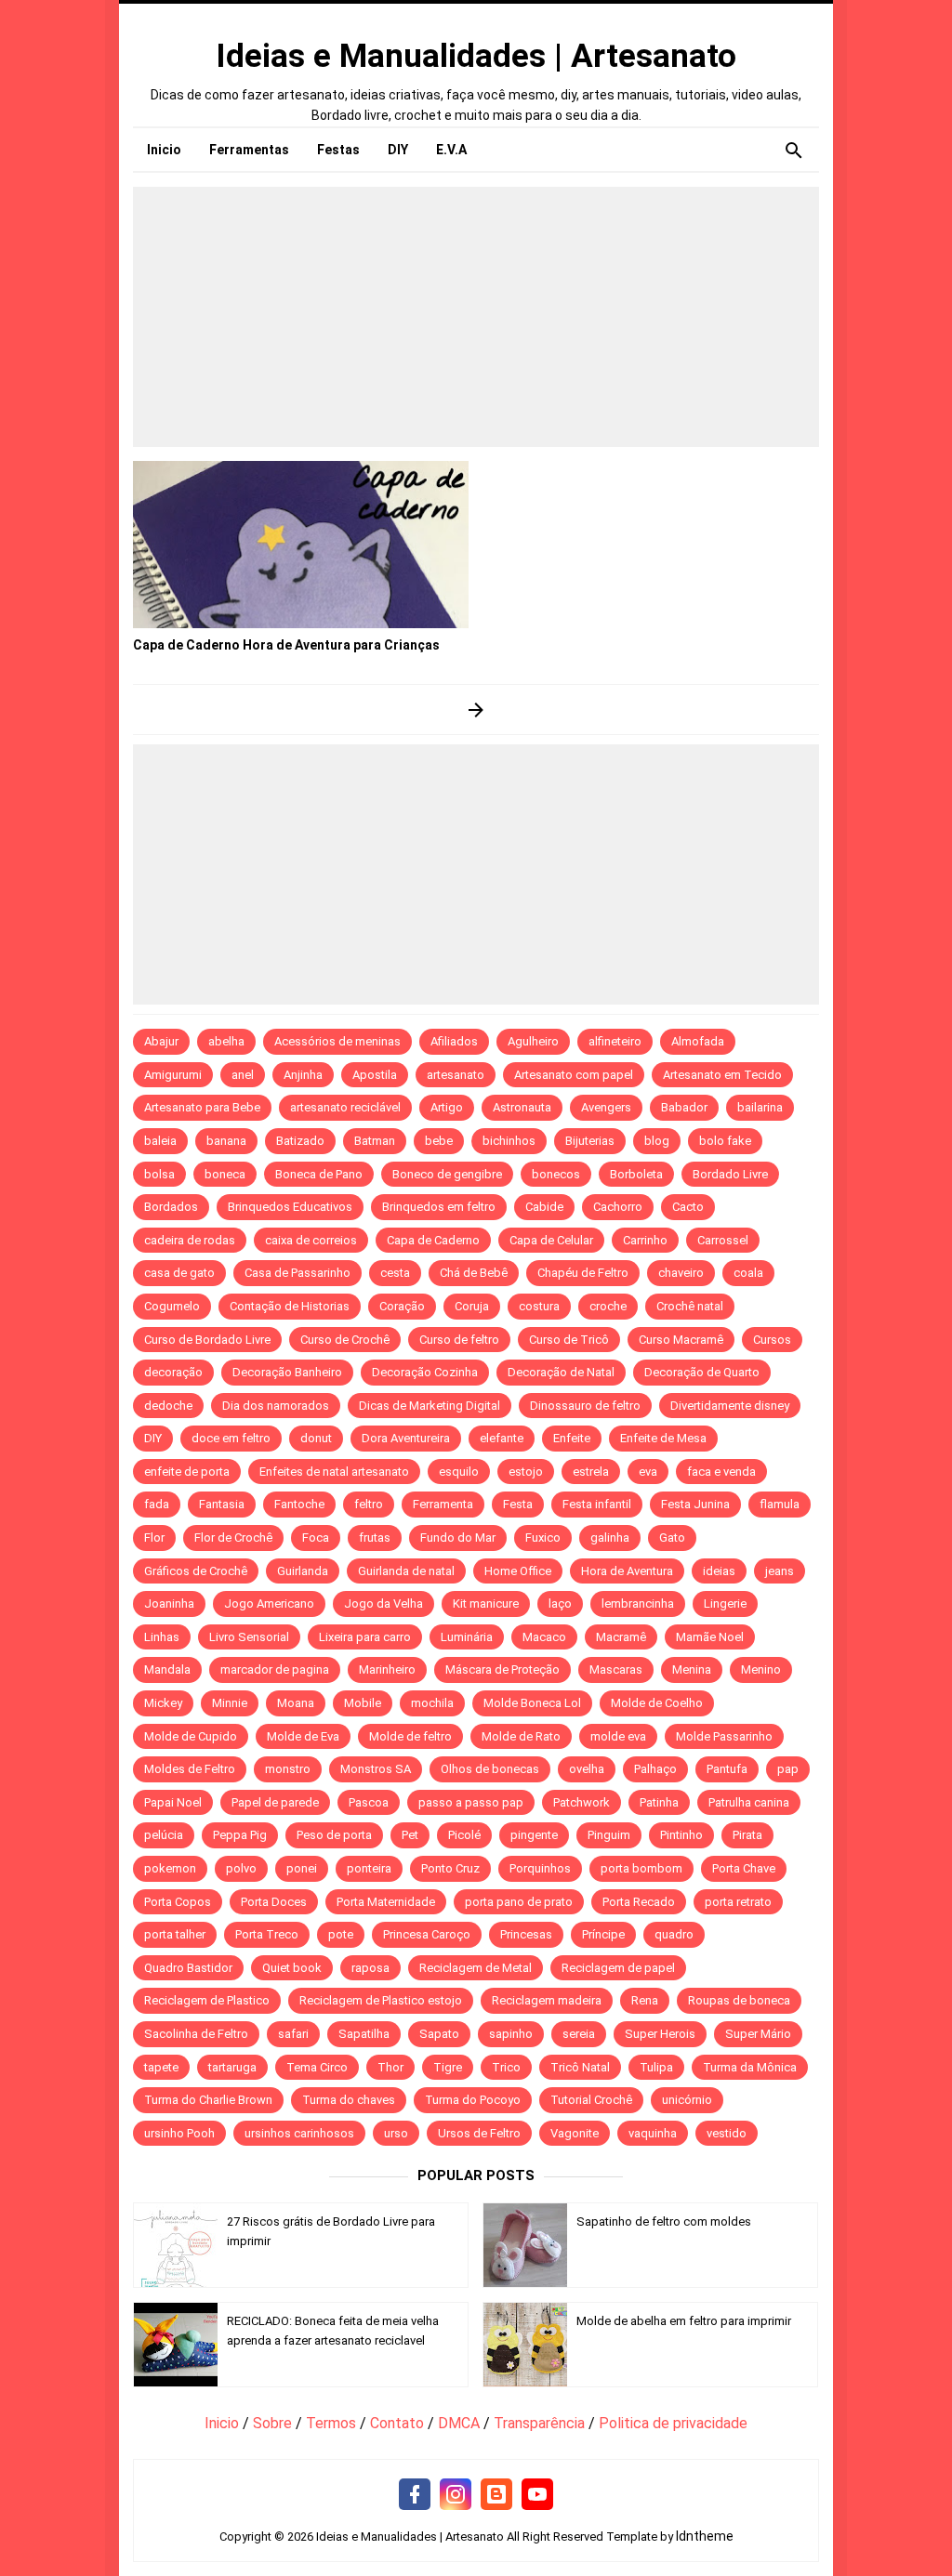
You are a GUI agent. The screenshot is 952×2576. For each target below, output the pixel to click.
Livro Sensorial (249, 1637)
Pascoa (369, 1802)
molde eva (618, 1736)
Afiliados (454, 1041)
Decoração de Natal (561, 1372)
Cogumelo (172, 1306)
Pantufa (727, 1769)
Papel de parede (275, 1802)
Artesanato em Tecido (722, 1075)
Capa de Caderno (433, 1240)
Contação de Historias (290, 1306)
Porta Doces (274, 1902)
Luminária (467, 1637)
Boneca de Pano (319, 1174)
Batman (375, 1141)
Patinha (659, 1802)
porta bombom (641, 1868)
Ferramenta (443, 1504)
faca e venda (721, 1472)
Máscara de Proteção (502, 1669)
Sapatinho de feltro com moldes (664, 2221)
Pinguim (609, 1835)
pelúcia (164, 1835)
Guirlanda (303, 1571)
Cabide (544, 1207)
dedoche (168, 1406)
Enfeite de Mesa (663, 1438)
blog (657, 1141)
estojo (526, 1472)
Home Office (518, 1571)
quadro (674, 1934)
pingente (534, 1835)
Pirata (747, 1835)
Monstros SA (376, 1769)
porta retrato (738, 1902)
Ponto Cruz (450, 1868)
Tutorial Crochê (591, 2100)
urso (396, 2133)
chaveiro (681, 1273)
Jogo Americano (269, 1603)
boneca (225, 1174)
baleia (160, 1141)
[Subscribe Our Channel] (537, 2495)
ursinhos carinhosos (299, 2133)
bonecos (556, 1174)
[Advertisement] (476, 317)
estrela (591, 1472)
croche (608, 1306)
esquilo (459, 1472)
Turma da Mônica (750, 2067)
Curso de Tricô (569, 1340)
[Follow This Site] (496, 2495)
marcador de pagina (275, 1669)
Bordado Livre (730, 1174)
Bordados (171, 1207)
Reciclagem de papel (618, 1968)
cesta (395, 1273)
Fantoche (299, 1504)
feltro (369, 1504)
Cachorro (618, 1207)
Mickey (163, 1703)
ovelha (587, 1769)
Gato (672, 1538)
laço (560, 1603)
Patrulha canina (749, 1802)
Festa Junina (695, 1504)
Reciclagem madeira (547, 2000)
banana (226, 1141)
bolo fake (725, 1141)
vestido (727, 2133)
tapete (161, 2067)
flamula (780, 1504)
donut (316, 1438)
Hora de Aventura (627, 1571)
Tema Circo (317, 2067)
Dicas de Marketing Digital (430, 1406)
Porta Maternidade (386, 1902)
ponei (302, 1868)
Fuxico (543, 1538)
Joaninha (169, 1603)
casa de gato (179, 1273)
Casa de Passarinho (297, 1273)
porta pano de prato (519, 1902)
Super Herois (660, 2034)
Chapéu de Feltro (583, 1273)
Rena (645, 2000)
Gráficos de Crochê (196, 1571)
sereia (579, 2034)
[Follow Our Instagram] (456, 2495)
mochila (432, 1703)
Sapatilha (364, 2034)
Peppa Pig (240, 1835)
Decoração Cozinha (425, 1372)
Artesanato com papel (574, 1075)
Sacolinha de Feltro (196, 2034)
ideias (719, 1571)
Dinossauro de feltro (585, 1406)
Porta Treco (267, 1934)
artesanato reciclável (345, 1107)
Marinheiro (387, 1669)
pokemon (170, 1868)
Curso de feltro (459, 1340)
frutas (375, 1538)
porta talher (175, 1934)
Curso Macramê (681, 1340)
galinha (610, 1538)
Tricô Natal (580, 2067)
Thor (390, 2067)
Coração (402, 1306)
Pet (410, 1835)
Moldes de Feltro (190, 1769)
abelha (226, 1041)
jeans (780, 1571)
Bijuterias (590, 1141)
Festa (518, 1504)
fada (157, 1504)
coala (748, 1273)
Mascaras (616, 1669)
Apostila (375, 1075)
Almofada (698, 1041)
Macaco (544, 1637)
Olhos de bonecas (490, 1769)
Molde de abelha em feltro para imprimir (684, 2321)
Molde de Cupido (191, 1736)
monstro (288, 1769)
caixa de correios (311, 1240)
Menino (761, 1669)
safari (293, 2034)
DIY (153, 1438)
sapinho (511, 2034)
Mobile (363, 1703)
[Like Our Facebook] (415, 2495)
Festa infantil (597, 1504)
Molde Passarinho (724, 1736)
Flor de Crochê (233, 1538)
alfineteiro (615, 1041)
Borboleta (636, 1174)
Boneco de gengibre (447, 1174)
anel (243, 1075)
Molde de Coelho (657, 1703)
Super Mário (758, 2034)
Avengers (606, 1107)
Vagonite (575, 2133)
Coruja (472, 1306)
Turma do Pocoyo (473, 2100)
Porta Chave (744, 1868)
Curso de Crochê (345, 1340)
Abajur (161, 1041)
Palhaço (655, 1769)
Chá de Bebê (474, 1273)
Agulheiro (533, 1041)
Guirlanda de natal (406, 1571)
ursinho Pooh (179, 2133)
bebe (439, 1141)
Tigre (448, 2067)
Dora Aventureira (406, 1438)
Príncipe (603, 1934)
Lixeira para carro (365, 1637)
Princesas (526, 1934)
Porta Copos (178, 1902)
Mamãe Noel (710, 1637)
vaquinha (653, 2133)
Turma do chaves (349, 2100)
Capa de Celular (551, 1240)
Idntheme (705, 2536)
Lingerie (725, 1603)
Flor (154, 1538)
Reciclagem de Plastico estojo (381, 2000)
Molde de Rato (521, 1736)
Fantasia (222, 1504)
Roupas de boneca (739, 2000)
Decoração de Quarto (702, 1372)
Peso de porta (334, 1835)
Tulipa (656, 2067)
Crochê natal (690, 1306)
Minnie (230, 1703)
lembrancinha (638, 1603)
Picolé (464, 1835)
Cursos (772, 1340)
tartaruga (232, 2067)
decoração (173, 1372)
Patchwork (582, 1802)
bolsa (159, 1174)
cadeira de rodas (190, 1240)
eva (648, 1472)
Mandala (167, 1669)
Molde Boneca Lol (532, 1703)
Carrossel (723, 1240)
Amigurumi (173, 1075)
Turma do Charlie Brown (208, 2100)
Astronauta (522, 1107)
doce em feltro (231, 1438)
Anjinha (303, 1075)
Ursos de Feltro (479, 2133)
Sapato (439, 2034)
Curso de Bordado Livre (207, 1340)
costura (539, 1306)
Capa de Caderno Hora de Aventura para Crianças (286, 645)
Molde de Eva (303, 1736)
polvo (241, 1868)
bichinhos (509, 1141)
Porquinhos (540, 1868)
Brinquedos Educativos (290, 1207)
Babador (684, 1107)
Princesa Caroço (427, 1934)
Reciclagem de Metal (476, 1968)
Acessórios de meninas (337, 1041)
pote (341, 1934)
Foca (316, 1538)
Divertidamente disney (730, 1406)
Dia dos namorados (276, 1406)
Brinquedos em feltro (439, 1207)
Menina (692, 1669)
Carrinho (645, 1240)
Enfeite (572, 1438)
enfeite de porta (187, 1472)
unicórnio (687, 2100)
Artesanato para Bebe (202, 1107)
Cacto (688, 1207)
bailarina (760, 1107)
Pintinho (681, 1835)
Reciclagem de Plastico (207, 2000)
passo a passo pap (471, 1802)
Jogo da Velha (383, 1603)
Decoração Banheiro (287, 1372)
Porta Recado (639, 1902)
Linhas (162, 1637)
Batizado (300, 1141)
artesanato (456, 1075)
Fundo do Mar (458, 1538)
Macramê (621, 1637)
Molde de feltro (410, 1736)
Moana (296, 1703)
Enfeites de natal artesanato (334, 1472)
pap (788, 1769)
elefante (502, 1438)
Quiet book (292, 1968)
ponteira (369, 1868)
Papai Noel (173, 1802)
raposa (370, 1968)
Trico (506, 2067)
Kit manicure (486, 1603)
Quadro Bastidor (188, 1968)
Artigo (447, 1107)
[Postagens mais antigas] (476, 710)
